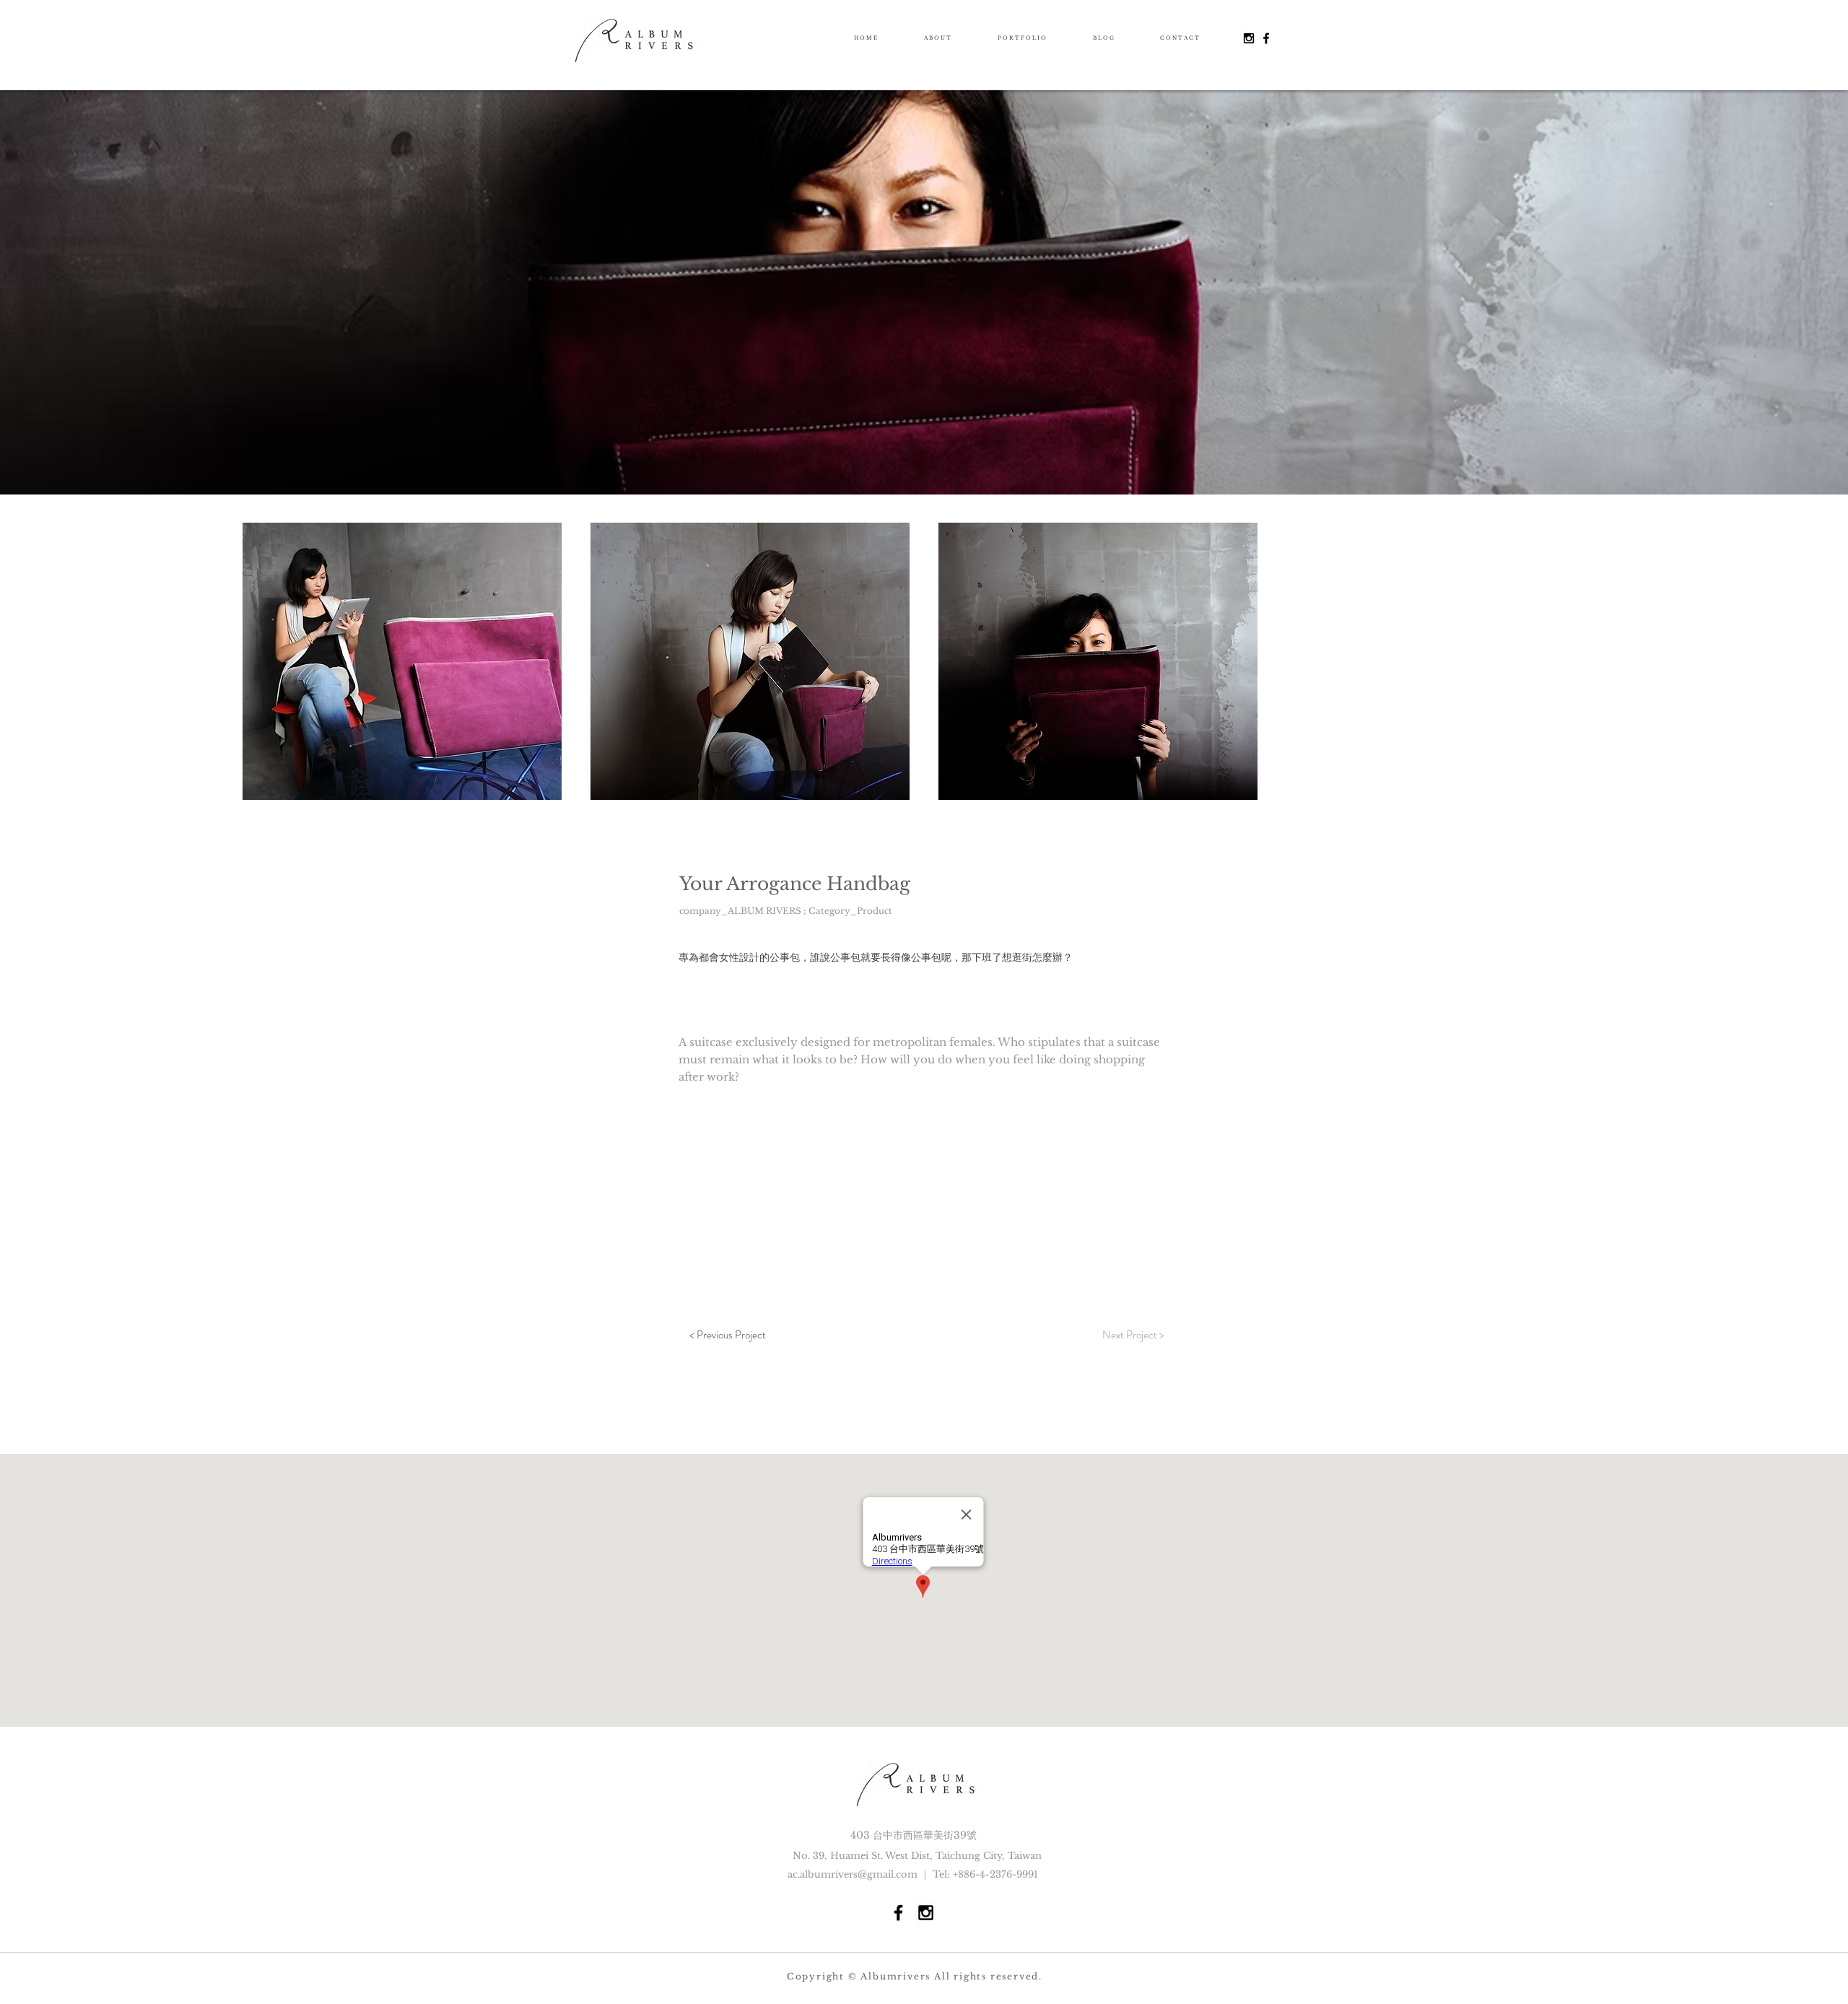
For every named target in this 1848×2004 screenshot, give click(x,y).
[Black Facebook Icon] (1266, 38)
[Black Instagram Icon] (1249, 38)
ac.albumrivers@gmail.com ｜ (860, 1874)
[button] (402, 661)
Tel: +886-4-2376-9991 (985, 1874)
